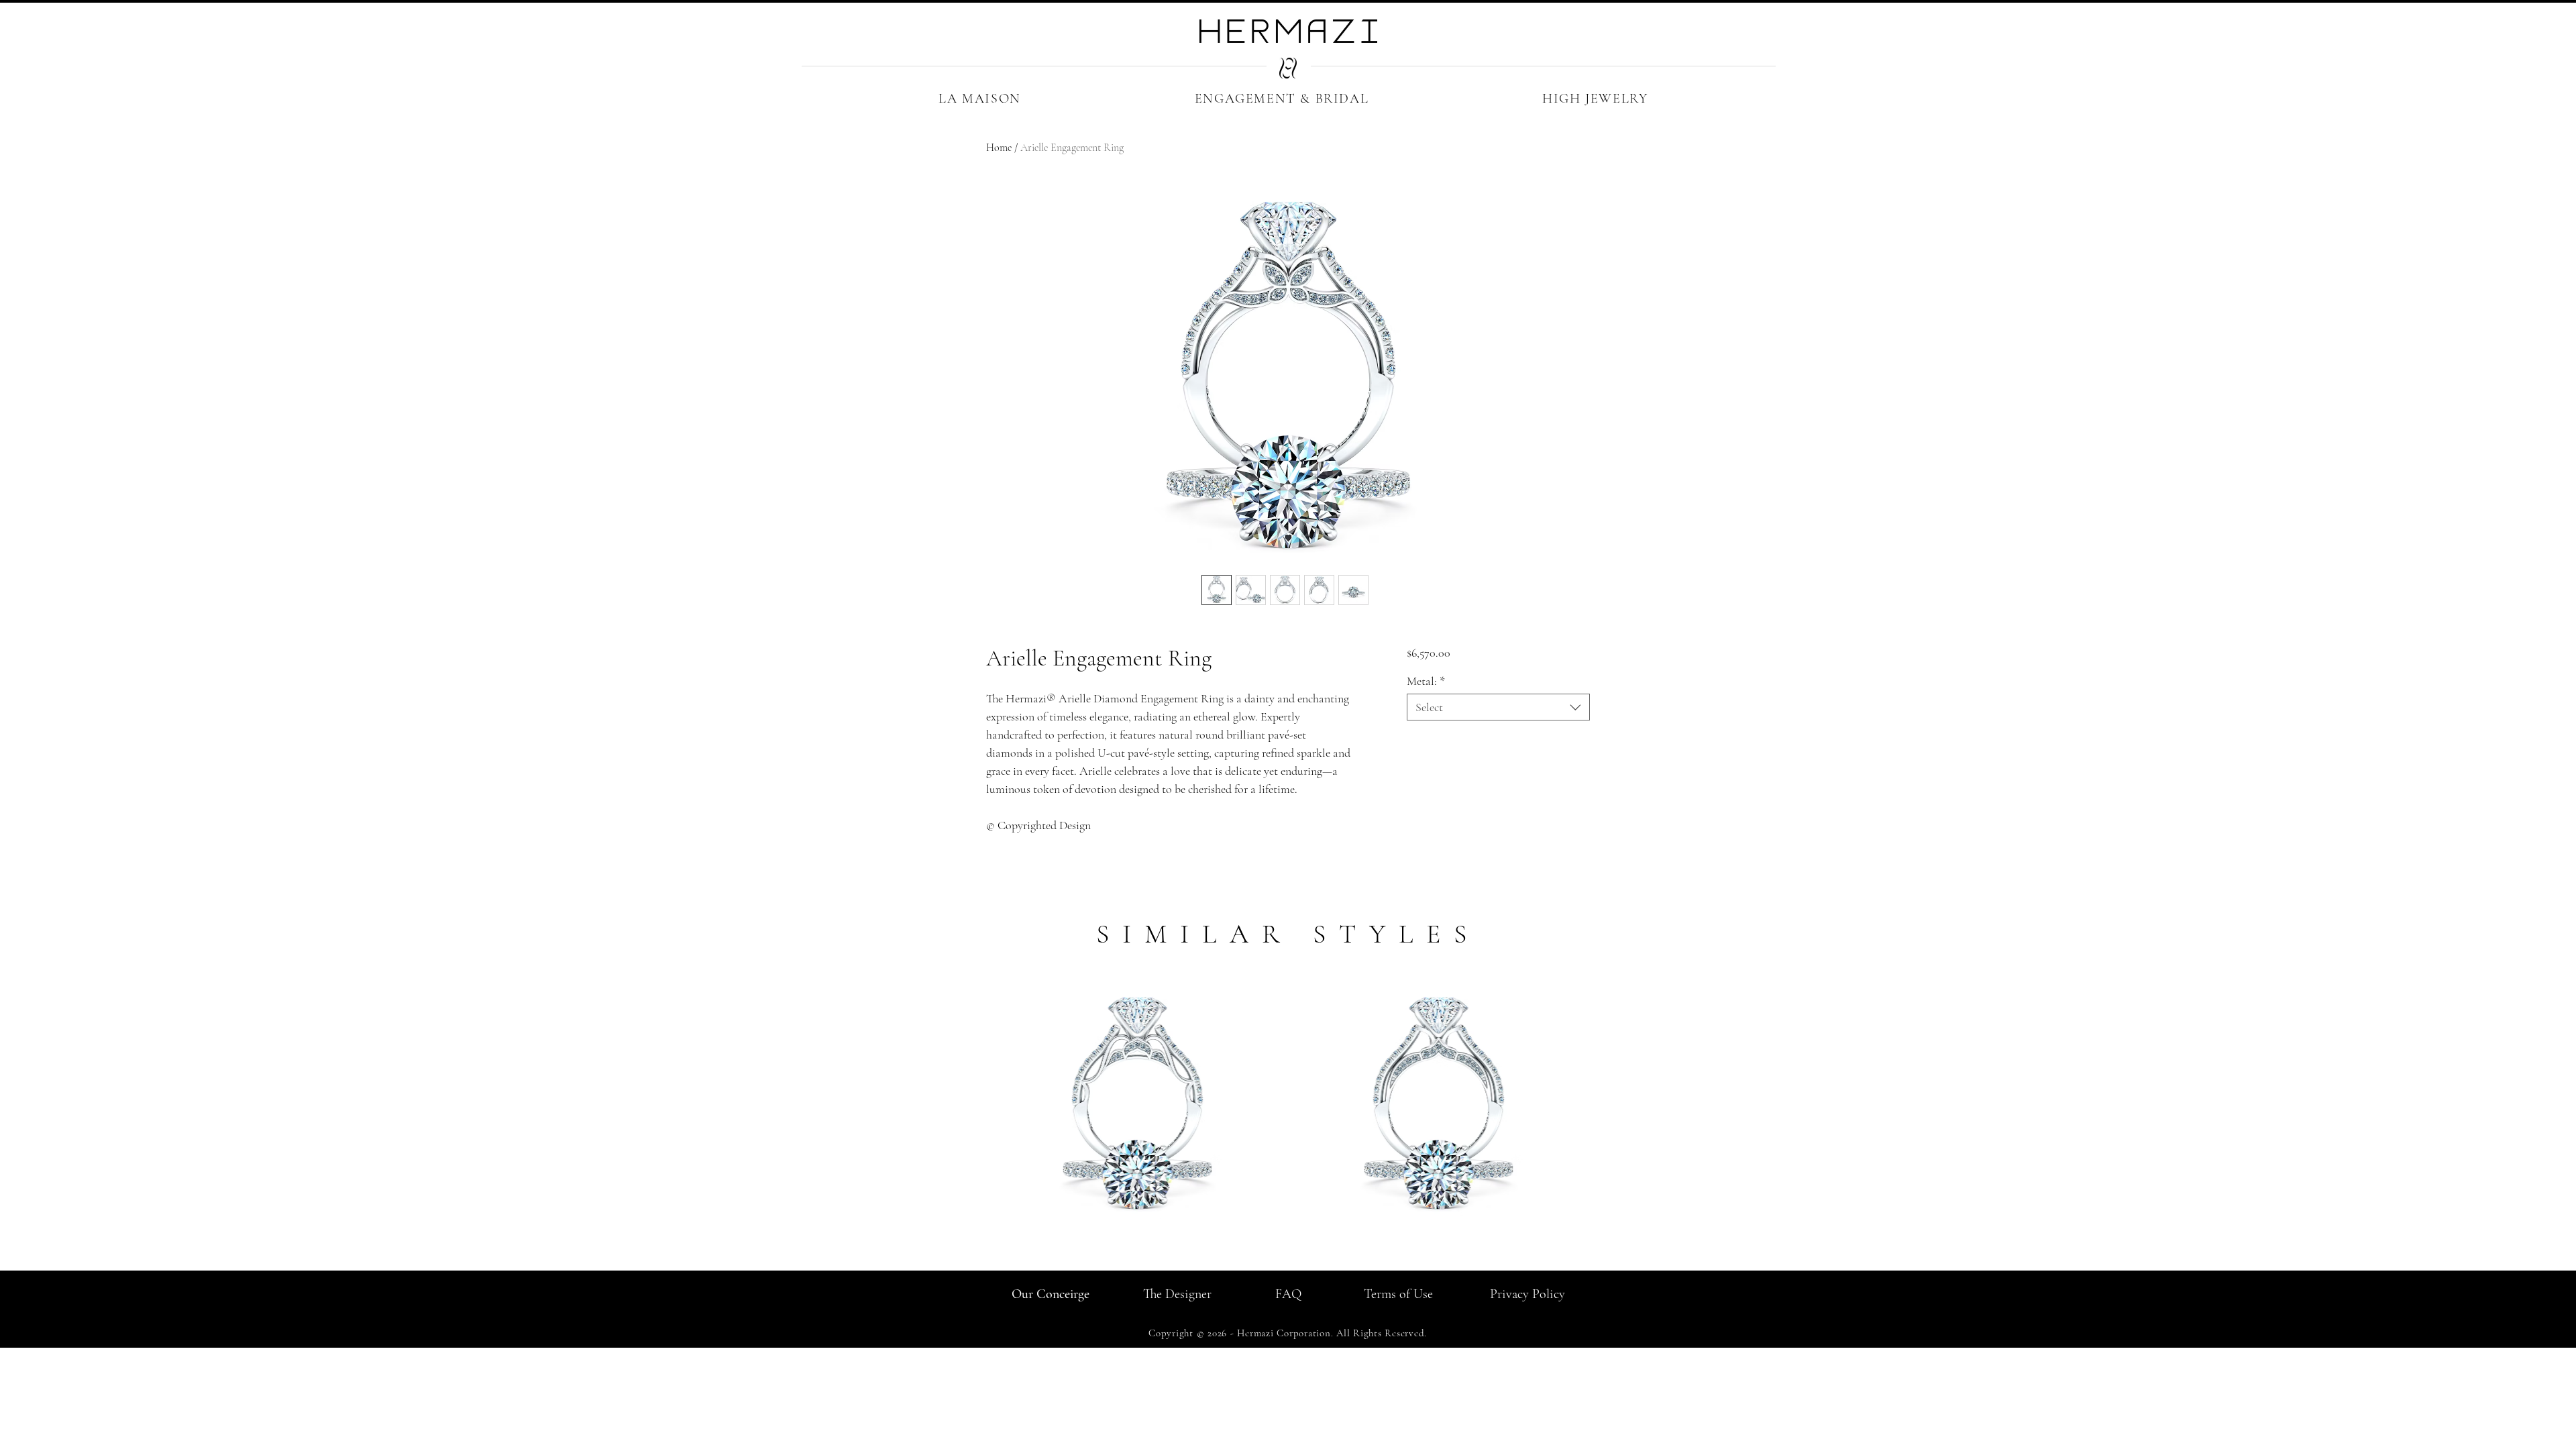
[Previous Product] (967, 1106)
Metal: (1426, 681)
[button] (980, 99)
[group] (1288, 1120)
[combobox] (1498, 707)
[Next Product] (1609, 1106)
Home (999, 148)
